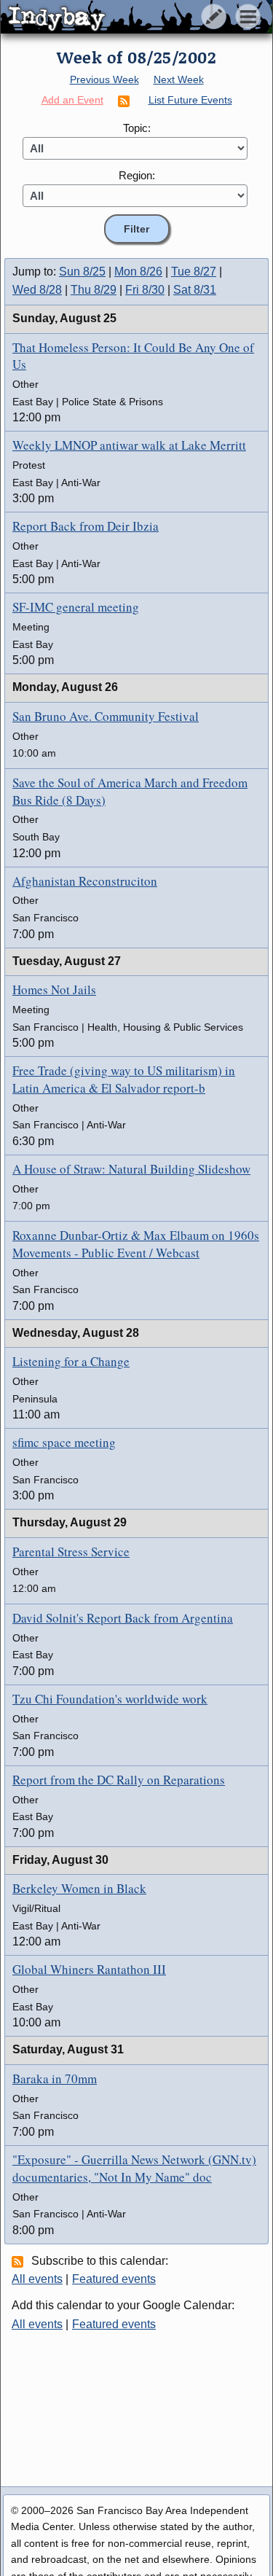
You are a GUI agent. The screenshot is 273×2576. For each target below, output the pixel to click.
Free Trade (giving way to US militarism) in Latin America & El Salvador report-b (124, 1079)
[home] (136, 17)
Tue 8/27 (194, 272)
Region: (137, 175)
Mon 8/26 (138, 272)
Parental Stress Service (71, 1552)
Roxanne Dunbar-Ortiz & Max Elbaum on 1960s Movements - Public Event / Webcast (136, 1244)
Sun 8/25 (82, 272)
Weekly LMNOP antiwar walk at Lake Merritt (129, 445)
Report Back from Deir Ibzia (86, 526)
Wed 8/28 (37, 290)
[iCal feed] (20, 2261)
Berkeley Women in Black (79, 1888)
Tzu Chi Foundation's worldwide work (110, 1699)
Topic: (137, 128)
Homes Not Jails (54, 990)
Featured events (114, 2279)
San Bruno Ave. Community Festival (106, 716)
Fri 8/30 (145, 290)
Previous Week (104, 79)
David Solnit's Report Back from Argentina (123, 1618)
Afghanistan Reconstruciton (85, 881)
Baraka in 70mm (55, 2079)
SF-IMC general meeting (76, 607)
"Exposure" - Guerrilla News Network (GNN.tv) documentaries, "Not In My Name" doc (134, 2168)
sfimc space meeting (64, 1442)
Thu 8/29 (94, 290)
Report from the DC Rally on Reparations (119, 1780)
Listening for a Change (71, 1361)
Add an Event (72, 100)
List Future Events (190, 100)
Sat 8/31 (195, 290)
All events (37, 2279)
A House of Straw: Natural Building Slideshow (131, 1169)
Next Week (179, 79)
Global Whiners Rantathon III (89, 1969)
